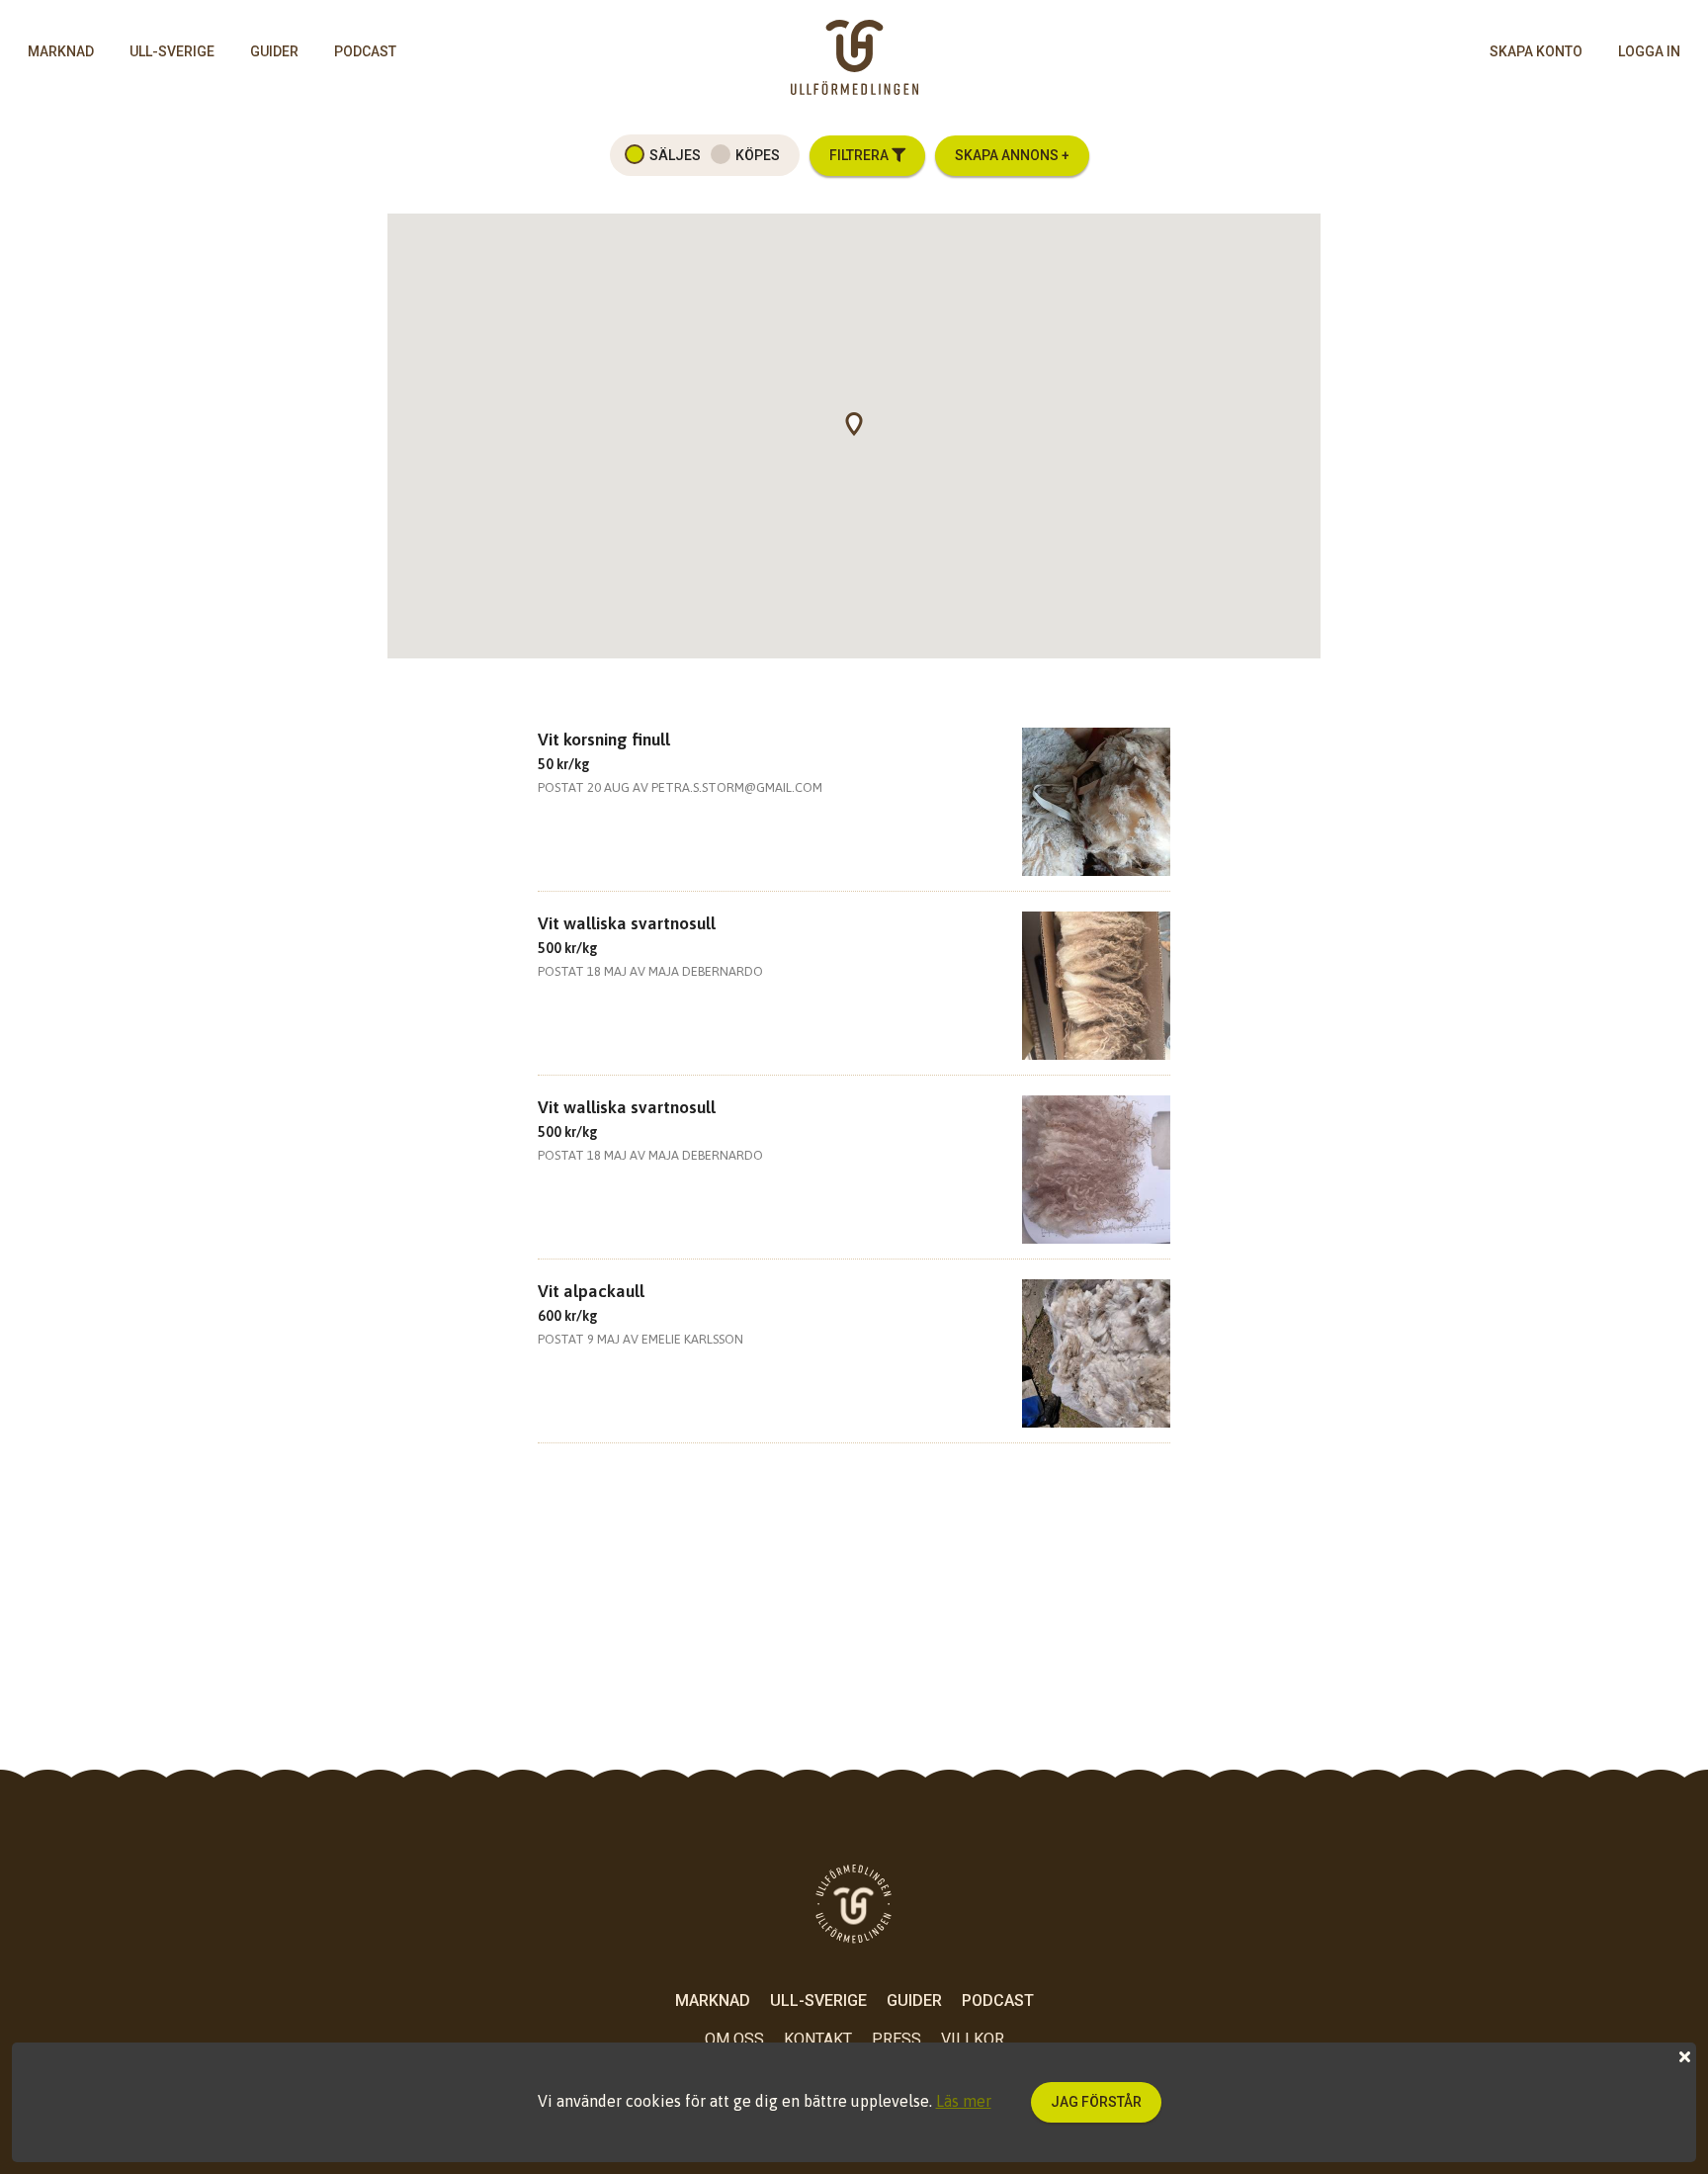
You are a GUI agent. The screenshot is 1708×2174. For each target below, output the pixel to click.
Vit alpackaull (591, 1291)
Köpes (758, 155)
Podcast (365, 51)
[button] (864, 436)
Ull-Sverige (172, 51)
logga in (1649, 51)
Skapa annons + (1012, 155)
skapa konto (1536, 51)
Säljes (675, 155)
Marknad (61, 51)
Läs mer (964, 2101)
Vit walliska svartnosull (627, 923)
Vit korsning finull (604, 739)
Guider (274, 51)
